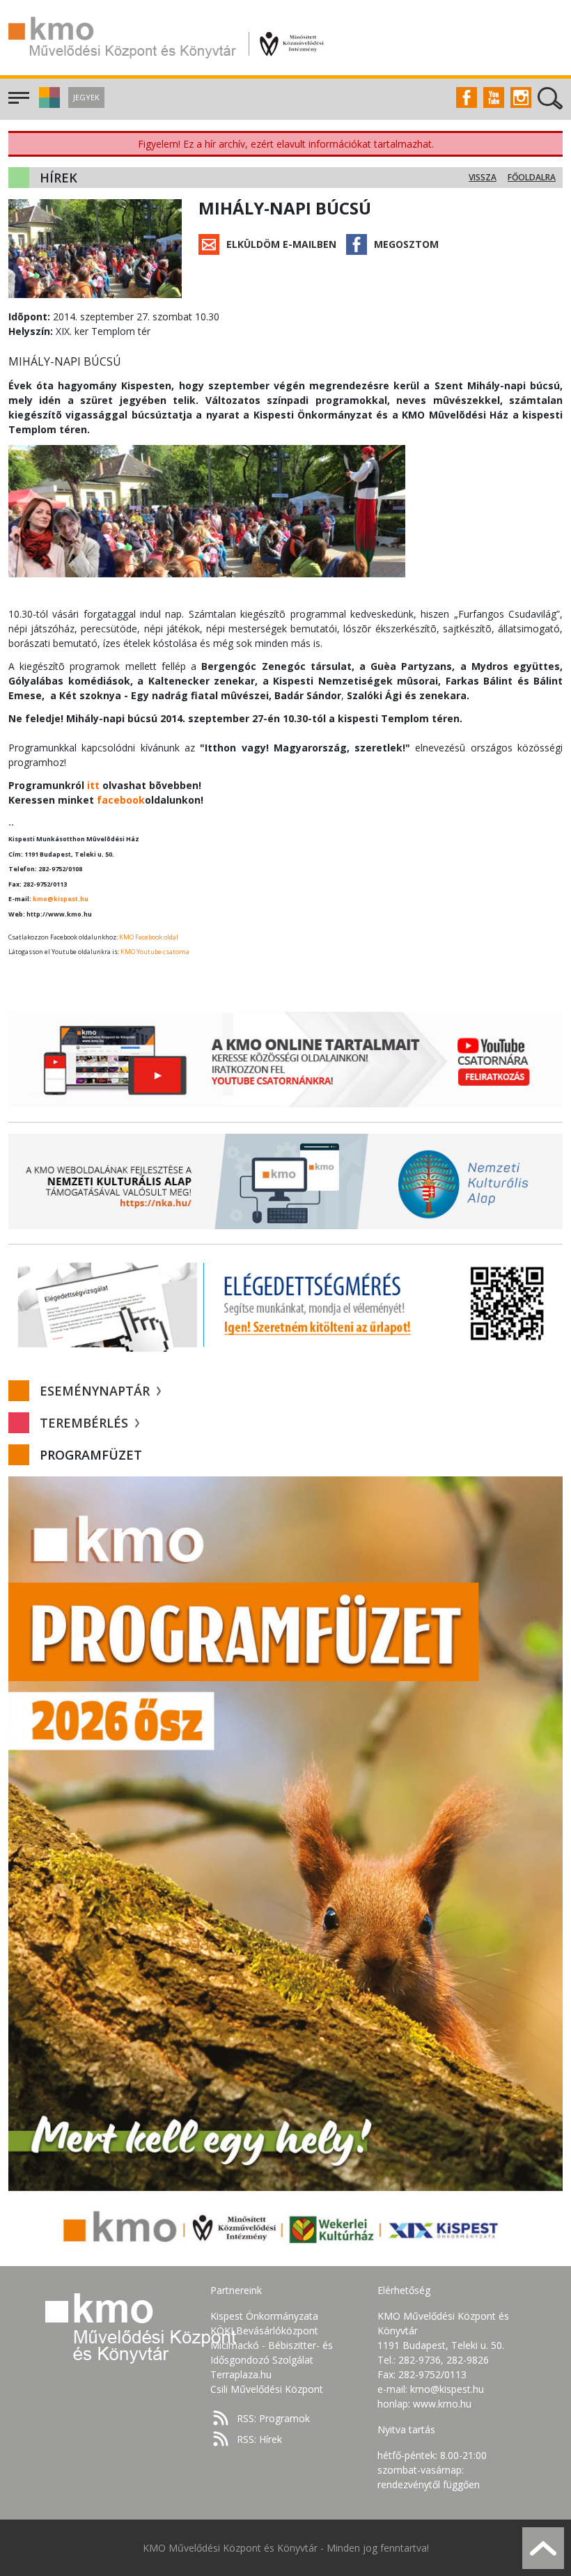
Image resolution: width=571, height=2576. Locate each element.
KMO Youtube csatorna (155, 952)
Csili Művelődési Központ (267, 2389)
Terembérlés (86, 1423)
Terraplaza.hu (241, 2374)
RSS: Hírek (259, 2439)
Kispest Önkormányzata (264, 2316)
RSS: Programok (273, 2418)
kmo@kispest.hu (61, 899)
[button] (48, 104)
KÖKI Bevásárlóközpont (264, 2331)
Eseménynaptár (96, 1391)
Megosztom (406, 244)
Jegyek (86, 97)
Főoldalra (532, 177)
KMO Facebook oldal (149, 937)
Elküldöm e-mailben (281, 244)
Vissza (483, 177)
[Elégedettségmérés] (285, 1303)
